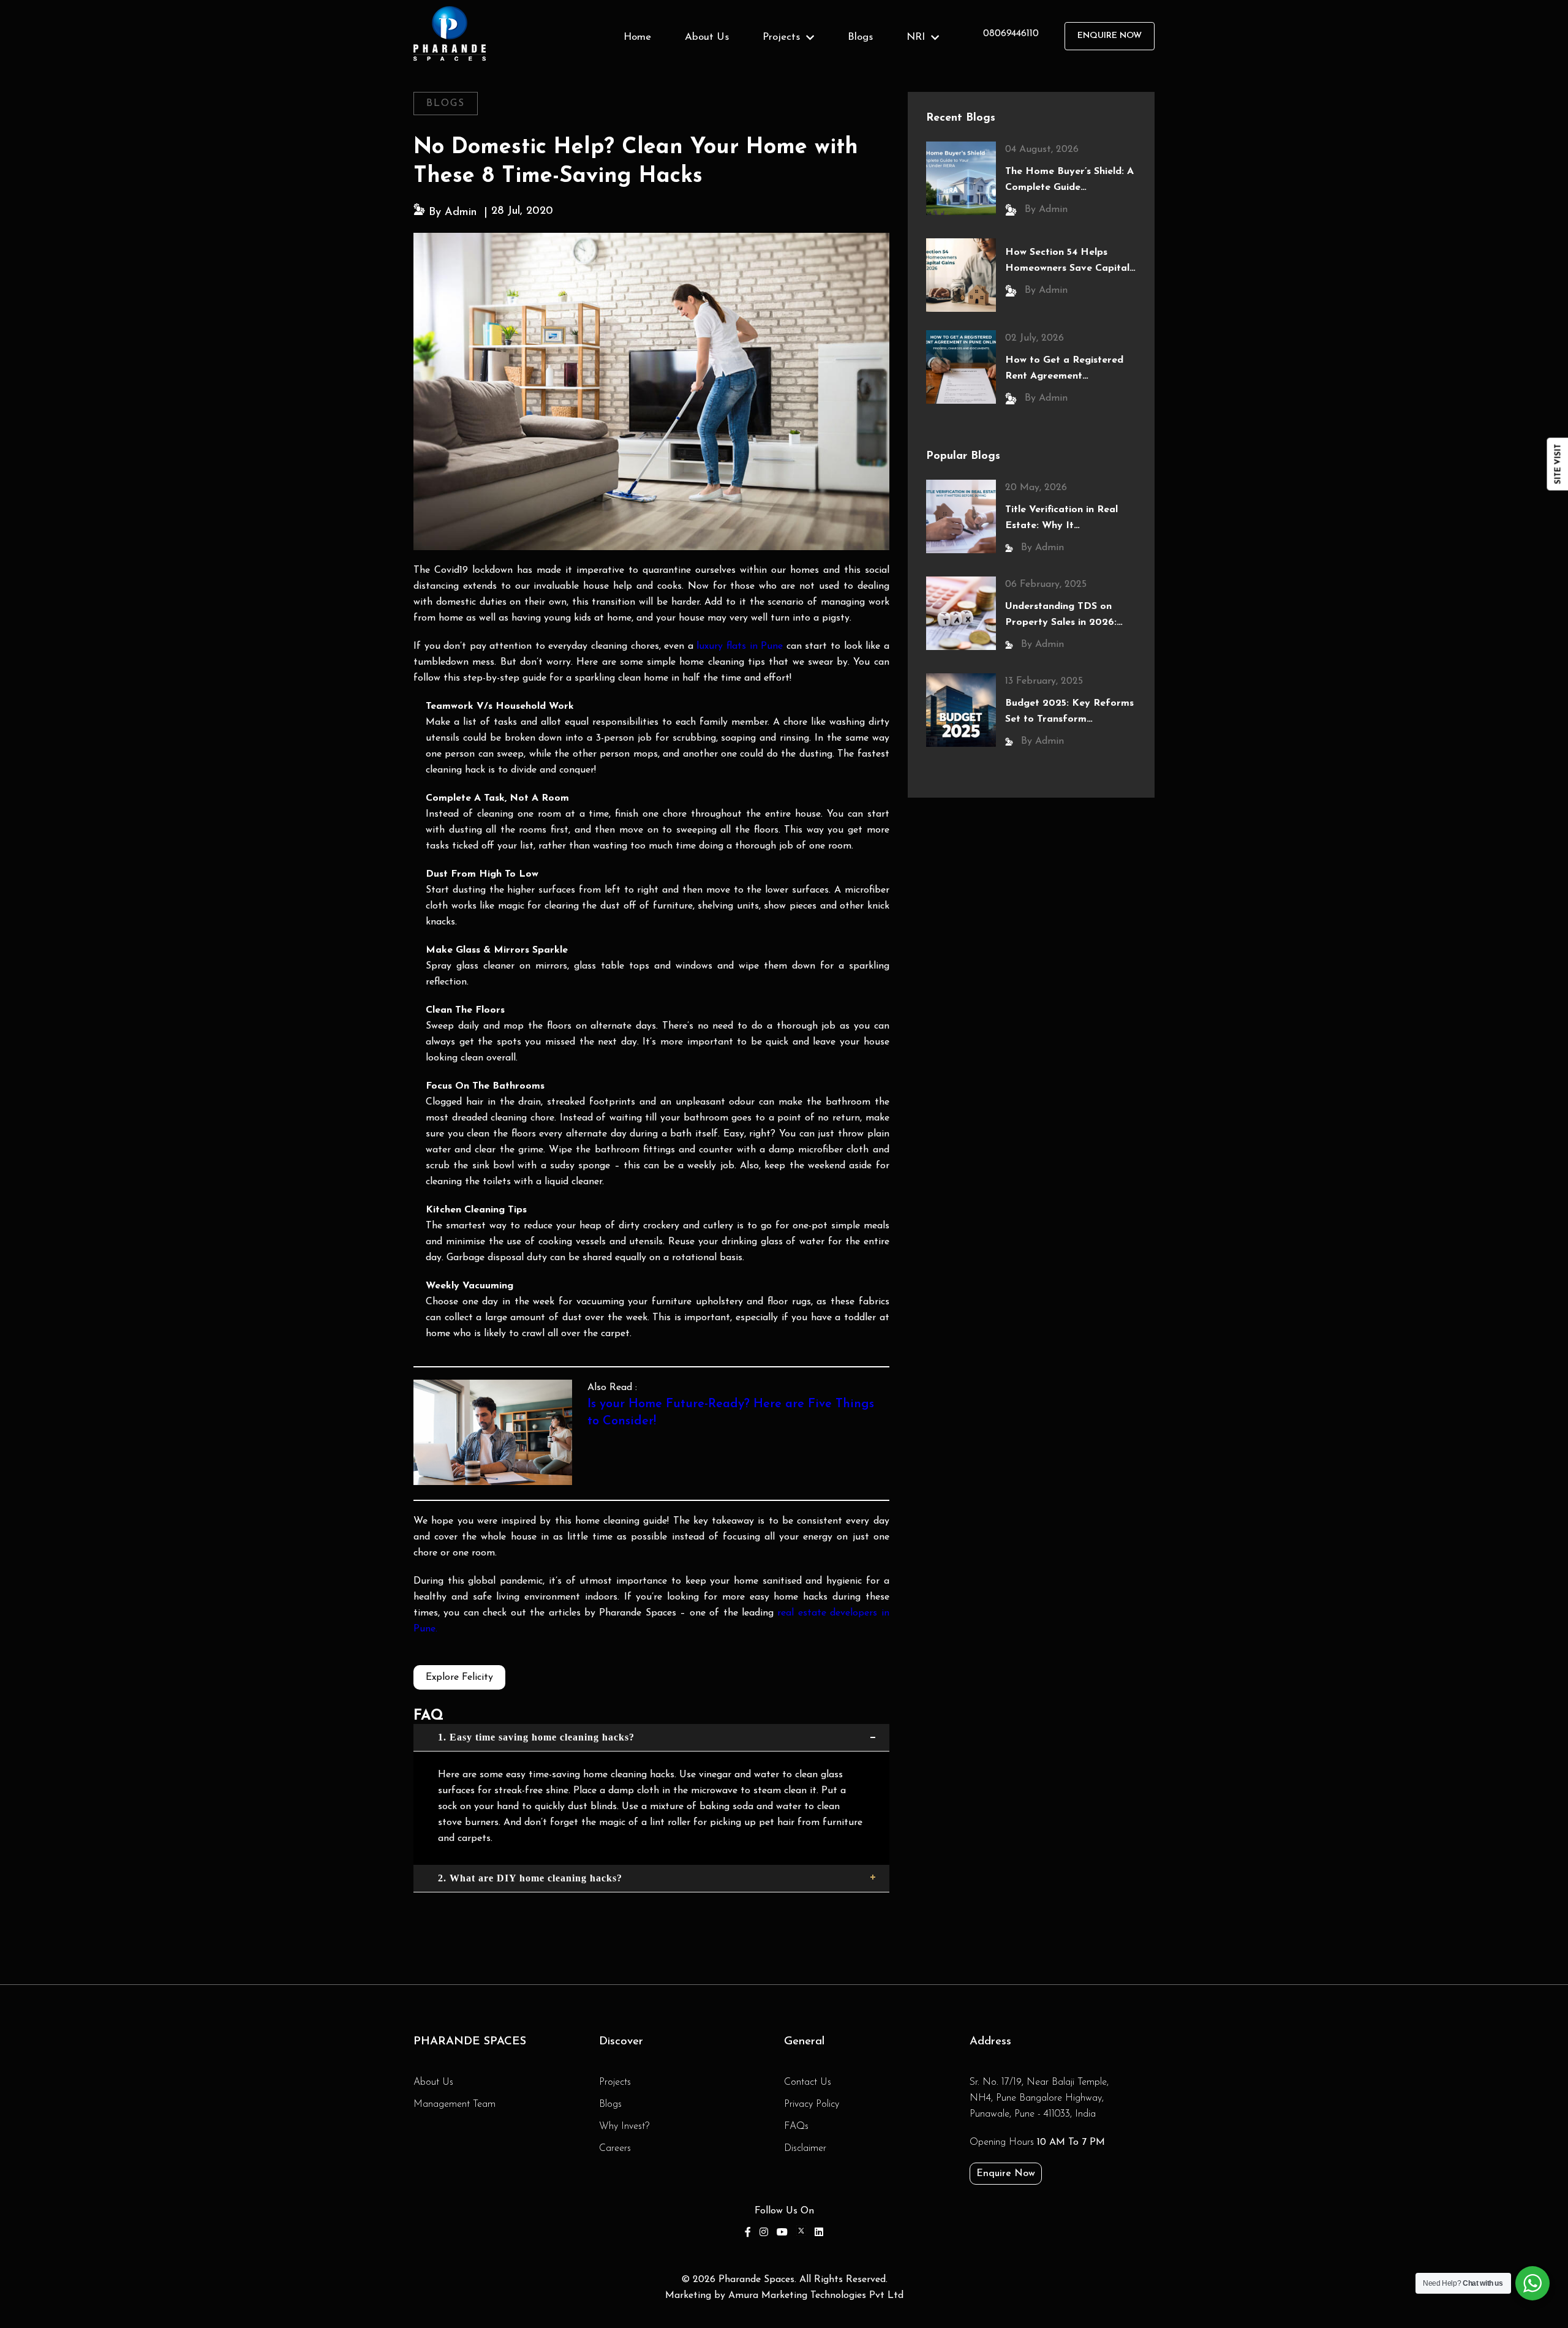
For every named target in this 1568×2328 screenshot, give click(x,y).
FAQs (796, 2126)
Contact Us (808, 2082)
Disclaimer (805, 2148)
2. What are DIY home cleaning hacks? (530, 1878)
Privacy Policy (812, 2104)
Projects (615, 2082)
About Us (707, 37)
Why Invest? (624, 2126)
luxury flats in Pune (740, 646)
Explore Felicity (459, 1677)
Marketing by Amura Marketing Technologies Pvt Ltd (784, 2296)
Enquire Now (1006, 2174)
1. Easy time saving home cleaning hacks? (536, 1737)
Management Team (454, 2104)
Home (637, 37)
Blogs (860, 37)
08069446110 (1011, 34)
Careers (615, 2148)
